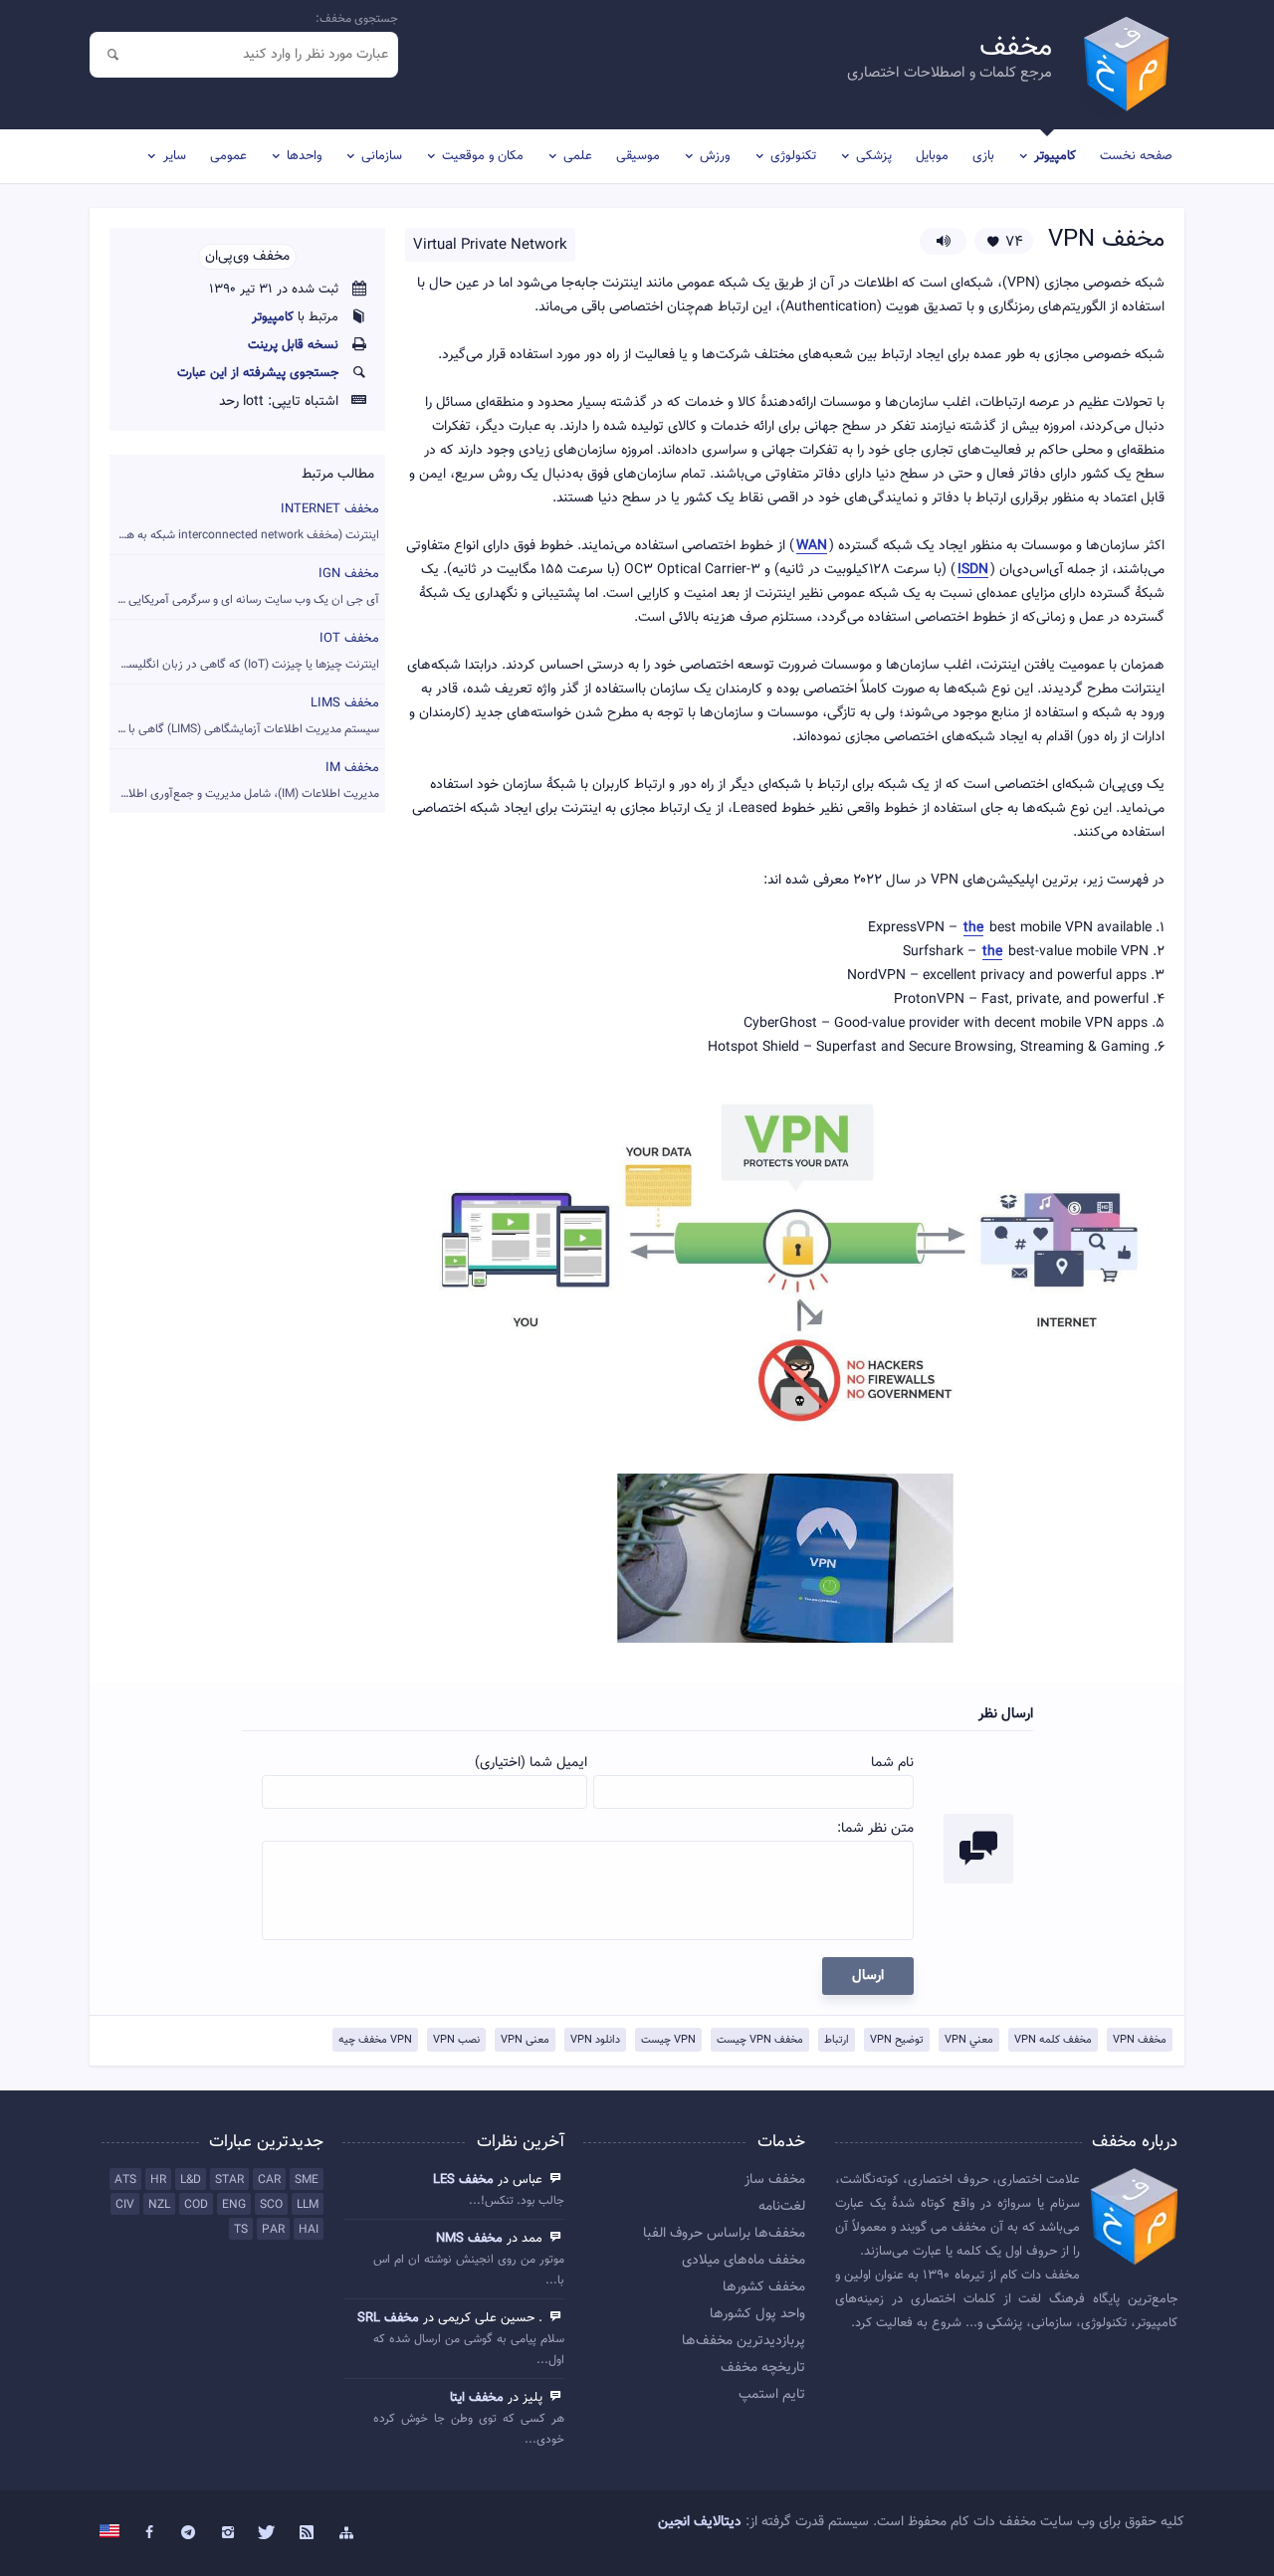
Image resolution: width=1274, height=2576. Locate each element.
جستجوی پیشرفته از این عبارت (258, 373)
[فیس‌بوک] (149, 2533)
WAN (812, 547)
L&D (191, 2180)
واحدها (304, 156)
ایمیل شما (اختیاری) (531, 1763)
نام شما (892, 1763)
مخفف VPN (1140, 2040)
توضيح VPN (897, 2040)
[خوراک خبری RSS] (307, 2533)
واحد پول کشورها (757, 2314)
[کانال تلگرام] (189, 2533)
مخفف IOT (244, 651)
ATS (125, 2180)
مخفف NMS (469, 2239)
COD (196, 2205)
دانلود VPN (595, 2040)
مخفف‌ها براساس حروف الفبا (724, 2234)
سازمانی (382, 156)
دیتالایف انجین (700, 2522)
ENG (234, 2205)
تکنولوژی (793, 156)
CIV (125, 2205)
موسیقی (638, 156)
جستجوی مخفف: (357, 19)
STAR (229, 2180)
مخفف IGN (244, 587)
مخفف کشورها (764, 2287)
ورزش (715, 156)
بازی (983, 156)
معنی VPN (525, 2040)
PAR (273, 2230)
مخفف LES (463, 2180)
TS (241, 2230)
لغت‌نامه (782, 2207)
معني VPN (969, 2040)
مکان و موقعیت (483, 156)
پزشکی (874, 156)
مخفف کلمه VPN (1053, 2040)
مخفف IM (244, 781)
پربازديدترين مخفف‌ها (743, 2341)
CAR (269, 2180)
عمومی (228, 156)
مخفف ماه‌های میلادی (743, 2261)
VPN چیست (668, 2040)
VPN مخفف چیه (375, 2040)
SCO (271, 2205)
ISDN (973, 571)
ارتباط (837, 2040)
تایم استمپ (772, 2395)
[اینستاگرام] (228, 2533)
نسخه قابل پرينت (293, 345)
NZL (159, 2205)
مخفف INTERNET (244, 522)
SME (307, 2180)
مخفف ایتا (477, 2398)
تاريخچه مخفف (763, 2368)
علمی (578, 156)
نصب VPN (456, 2040)
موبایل (932, 156)
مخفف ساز (775, 2180)
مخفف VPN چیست (760, 2040)
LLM (308, 2205)
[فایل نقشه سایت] (346, 2533)
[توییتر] (268, 2533)
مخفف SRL (388, 2318)
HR (158, 2180)
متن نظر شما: (875, 1829)
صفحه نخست (1136, 156)
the (973, 929)
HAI (309, 2230)
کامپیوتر (1055, 156)
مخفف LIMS (244, 716)
